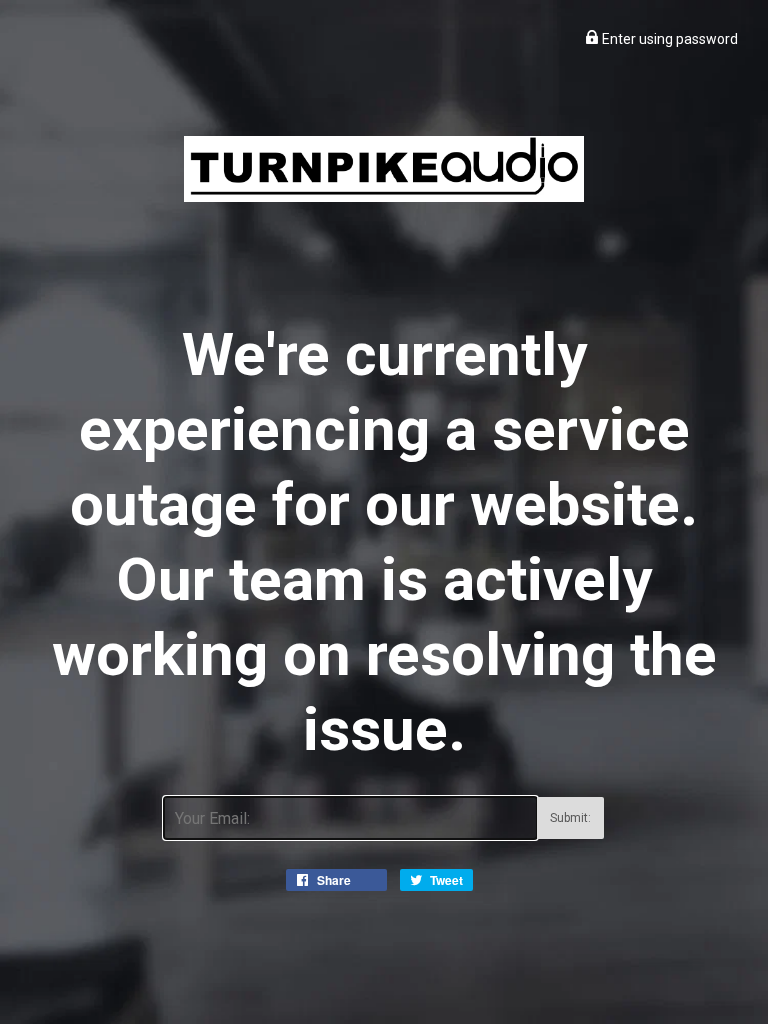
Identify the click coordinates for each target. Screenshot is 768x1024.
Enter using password (668, 39)
